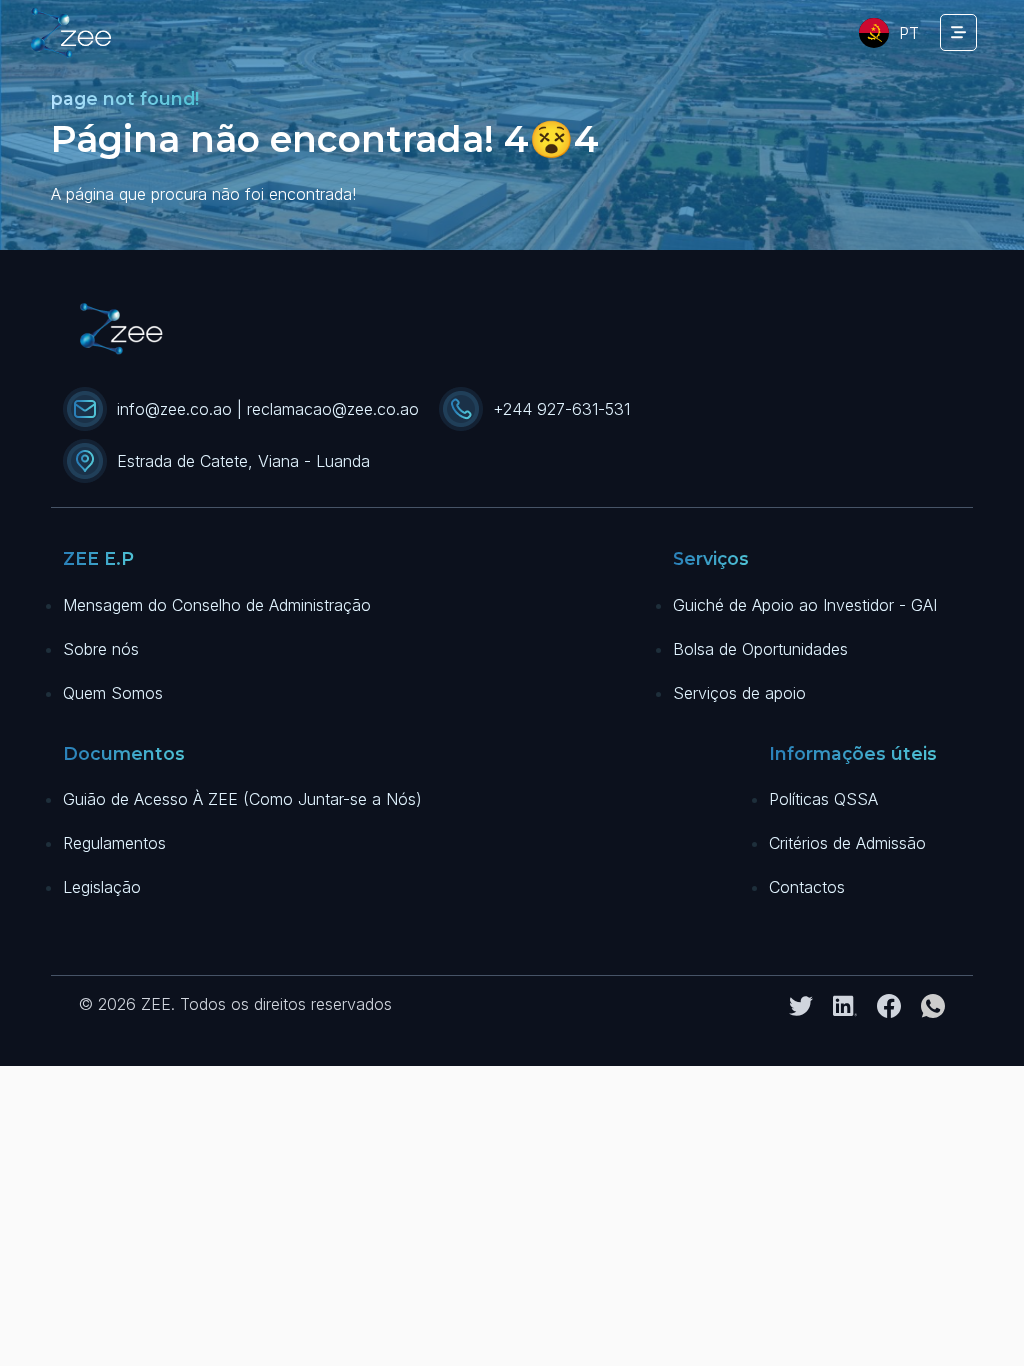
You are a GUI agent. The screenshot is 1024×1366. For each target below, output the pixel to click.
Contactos (807, 887)
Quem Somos (113, 693)
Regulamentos (114, 843)
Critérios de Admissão (847, 843)
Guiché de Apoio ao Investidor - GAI (805, 605)
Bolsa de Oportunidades (760, 649)
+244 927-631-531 (561, 409)
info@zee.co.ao (174, 409)
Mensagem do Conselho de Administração (217, 605)
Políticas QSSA (823, 799)
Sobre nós (101, 649)
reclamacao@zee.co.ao (333, 409)
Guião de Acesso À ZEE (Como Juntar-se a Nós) (242, 799)
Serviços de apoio (739, 693)
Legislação (102, 887)
